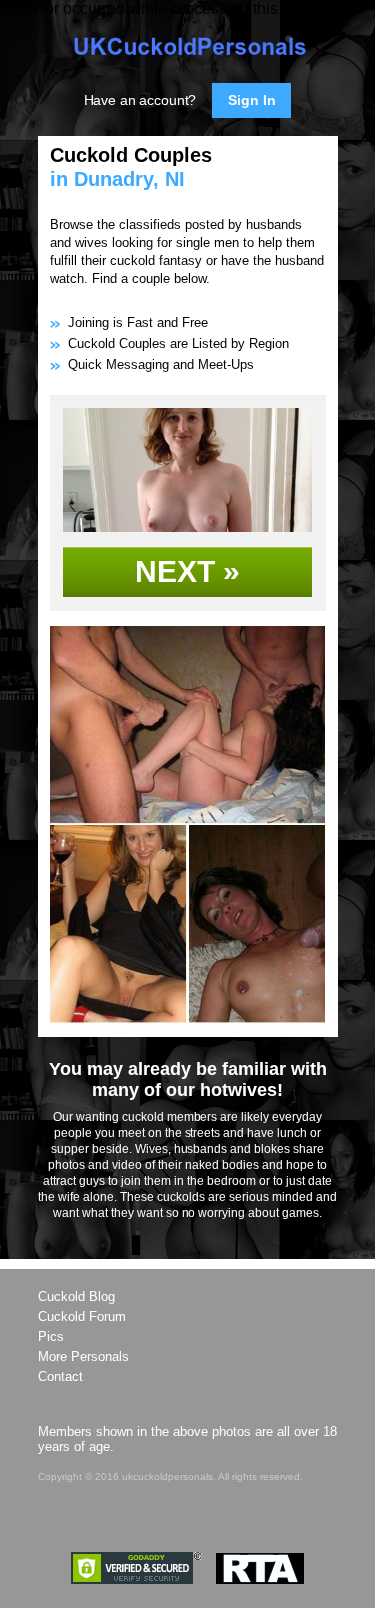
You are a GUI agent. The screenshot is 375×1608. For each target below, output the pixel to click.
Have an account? (140, 100)
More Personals (83, 1356)
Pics (51, 1336)
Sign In (251, 100)
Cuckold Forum (82, 1316)
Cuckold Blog (76, 1296)
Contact (60, 1376)
